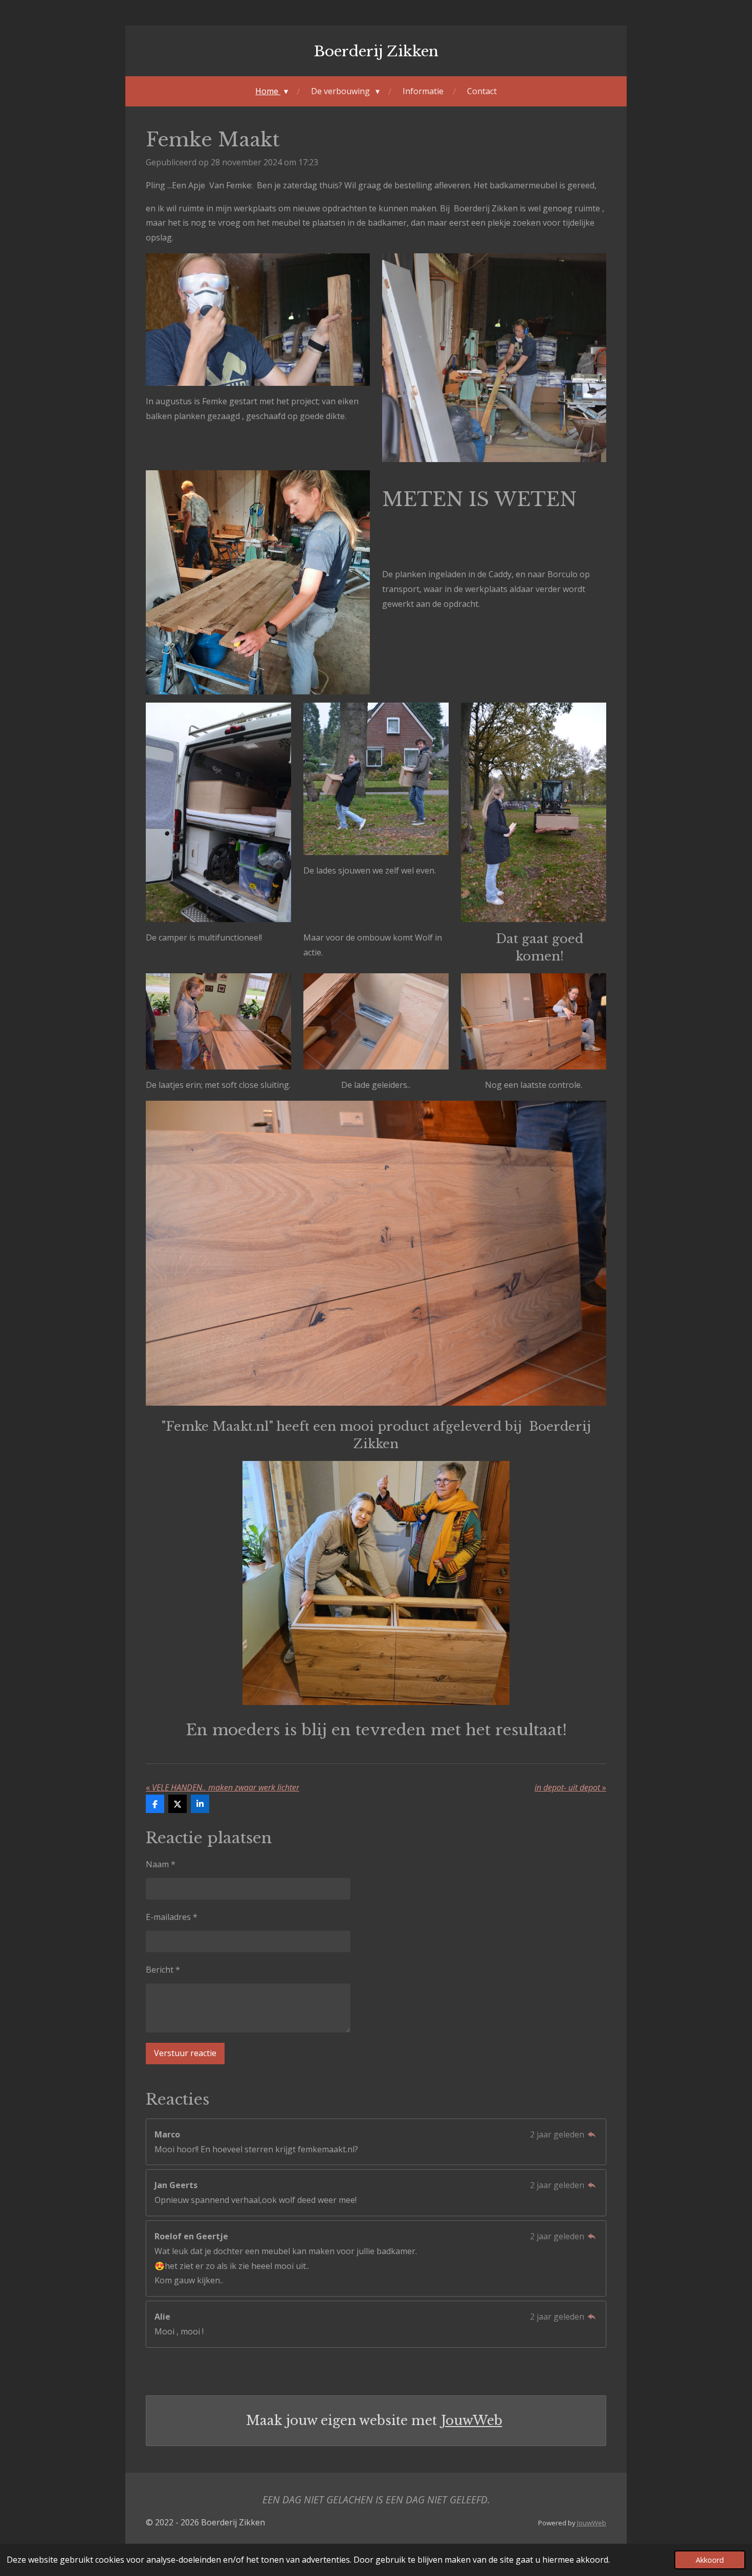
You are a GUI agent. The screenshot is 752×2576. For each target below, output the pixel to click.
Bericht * (163, 1970)
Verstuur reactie (185, 2053)
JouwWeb (472, 2421)
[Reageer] (592, 2134)
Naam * (161, 1864)
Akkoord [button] (710, 2560)
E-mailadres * (172, 1917)
